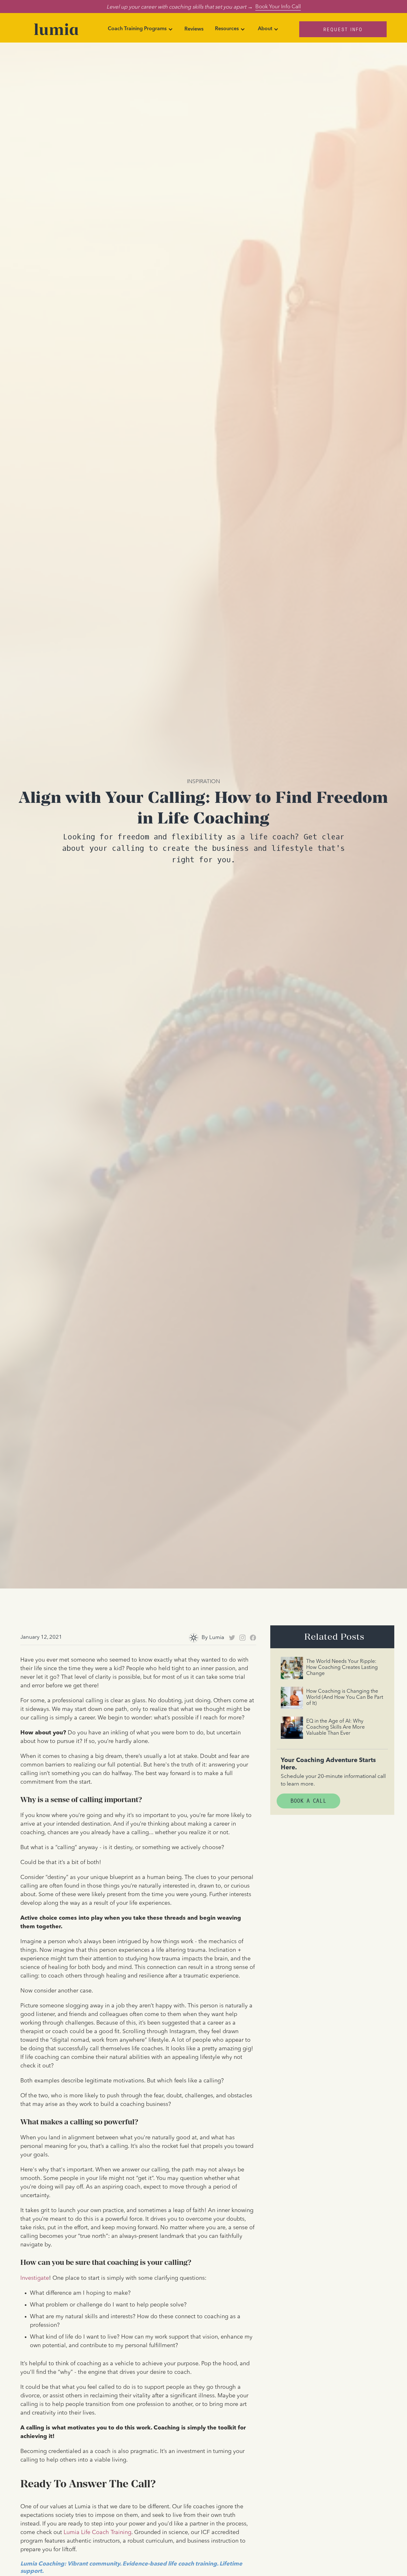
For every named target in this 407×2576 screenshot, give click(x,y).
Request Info (343, 29)
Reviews (194, 29)
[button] (140, 29)
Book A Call (308, 1801)
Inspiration (203, 781)
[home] (56, 29)
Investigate (35, 2278)
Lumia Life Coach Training (97, 2532)
